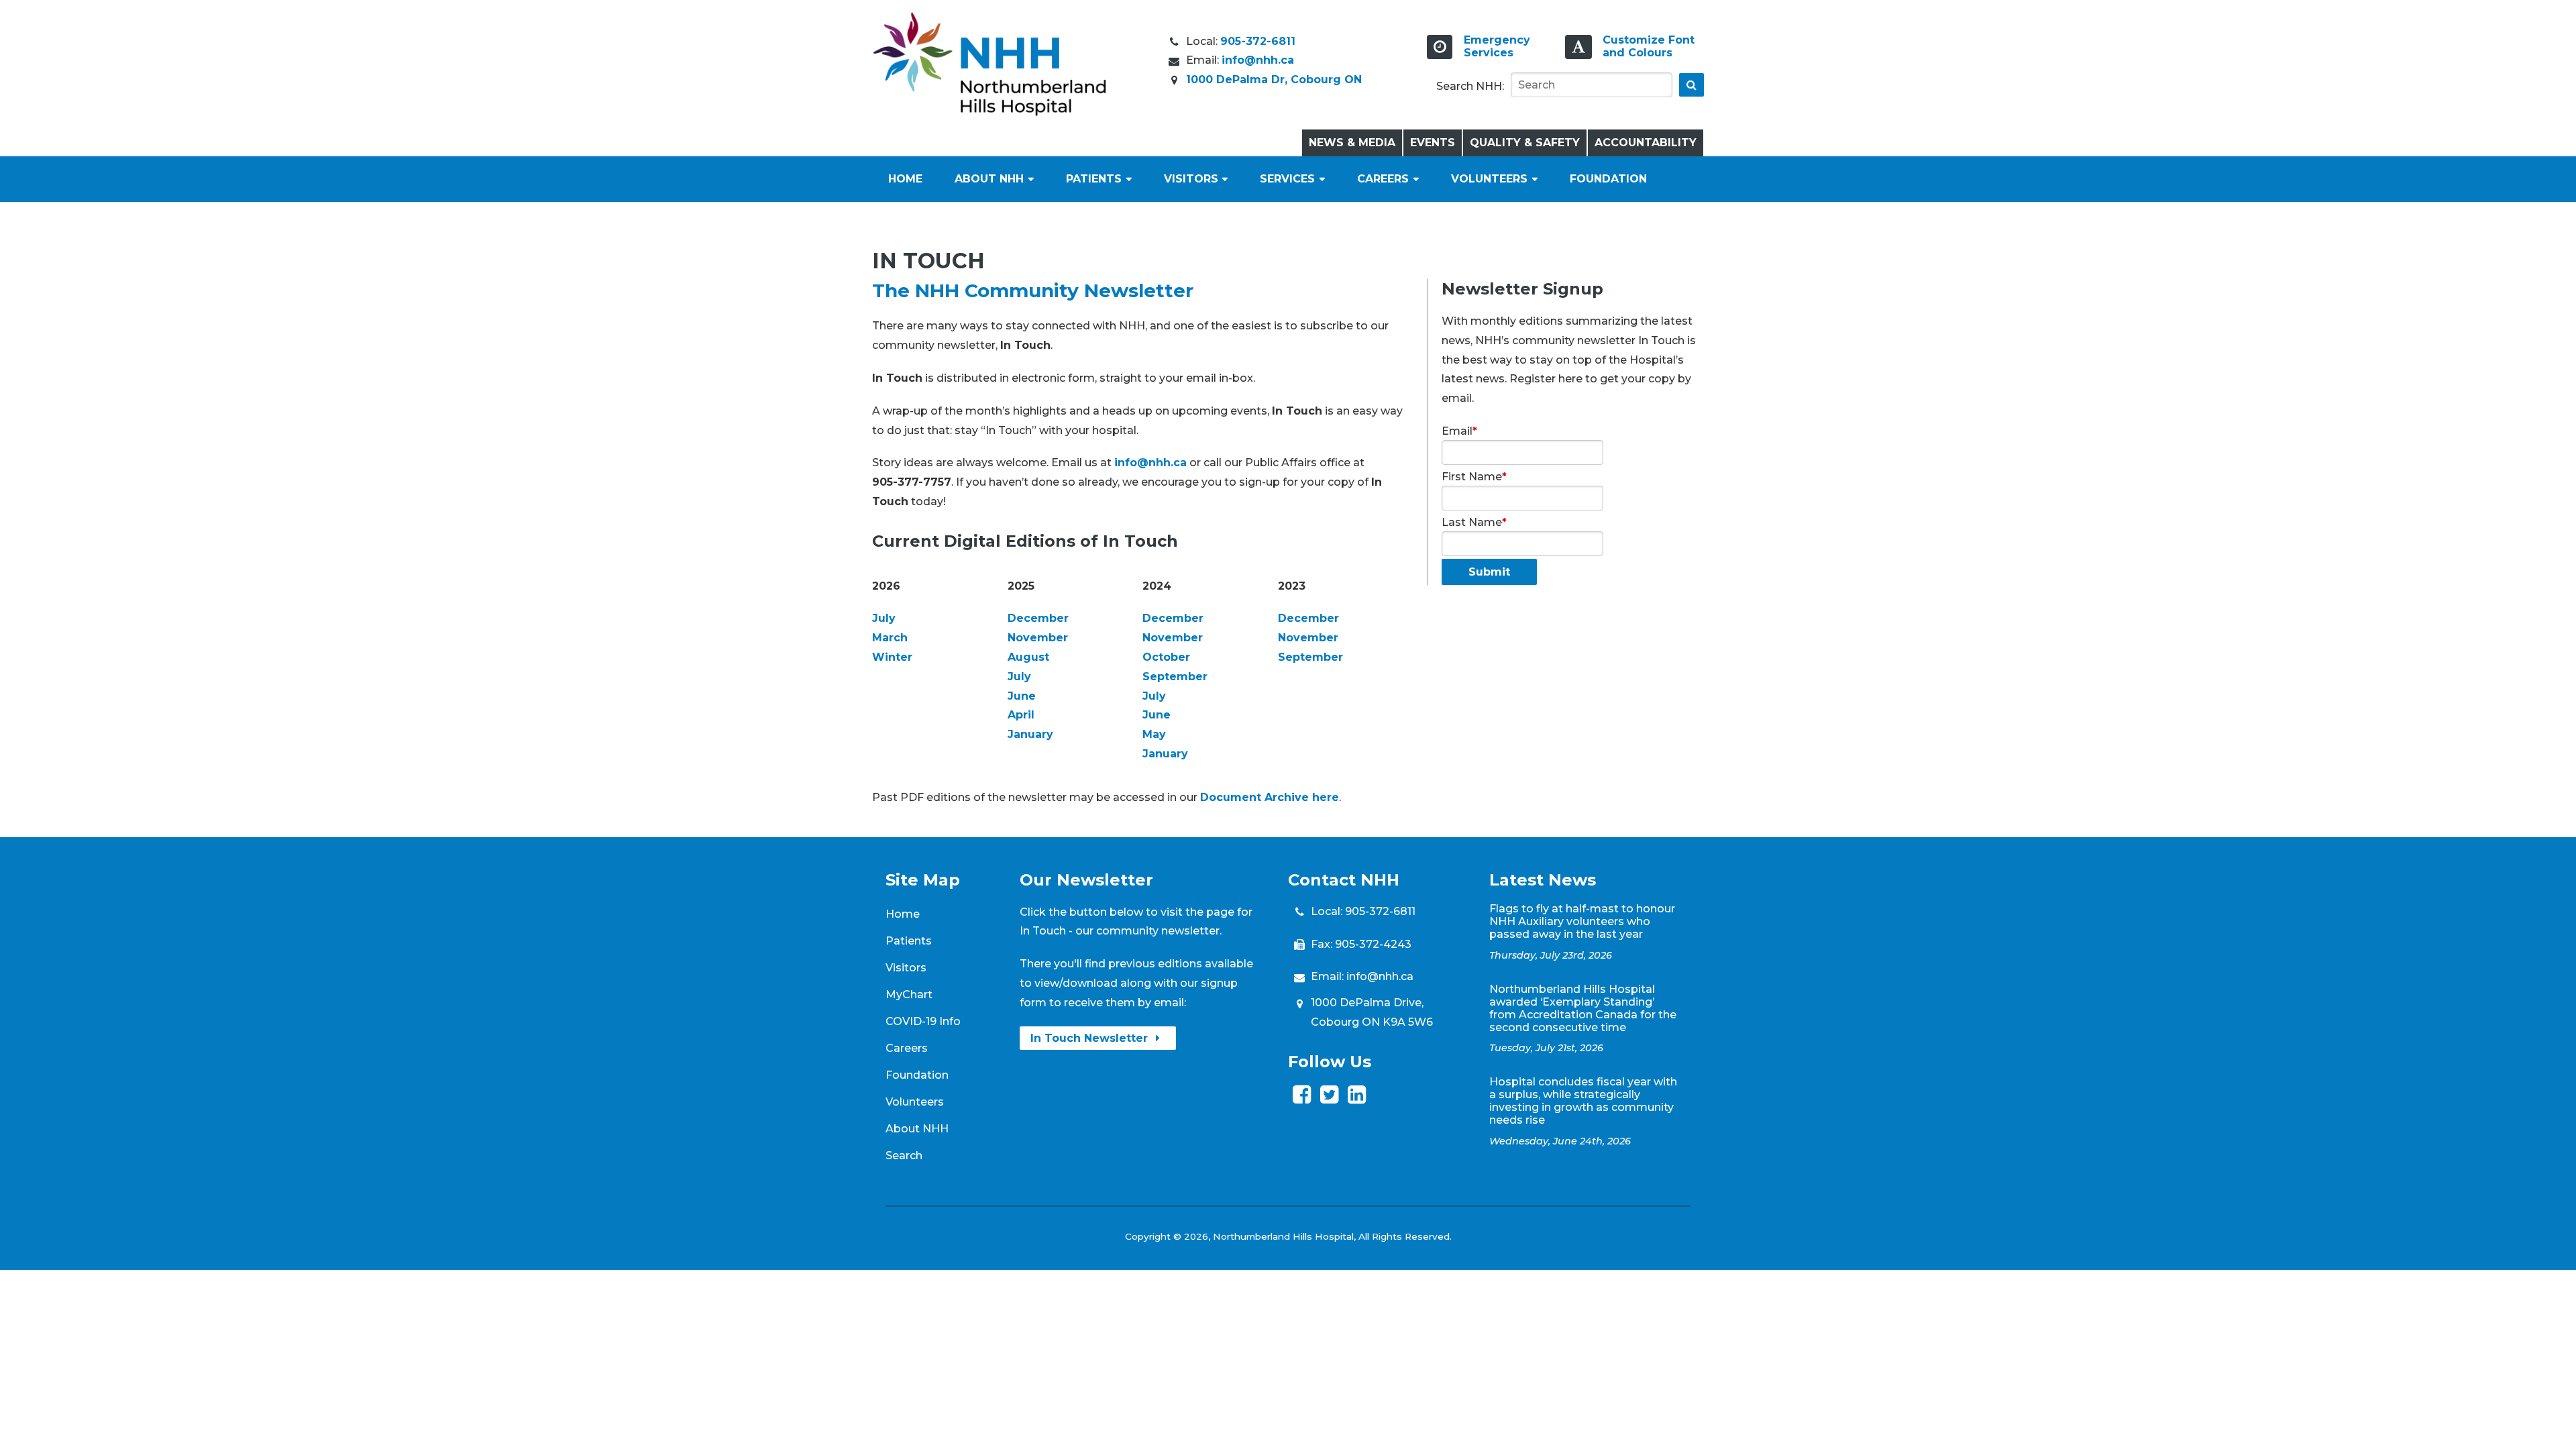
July (884, 618)
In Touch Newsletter (1091, 1038)
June (1022, 696)
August (1028, 657)
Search (904, 1156)
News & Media (1352, 143)
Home (905, 179)
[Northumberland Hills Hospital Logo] (989, 112)
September (1175, 677)
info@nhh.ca (1258, 60)
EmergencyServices (1497, 46)
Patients (1094, 179)
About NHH (989, 179)
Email (1459, 431)
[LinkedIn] (1357, 1098)
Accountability (1646, 143)
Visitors (1191, 179)
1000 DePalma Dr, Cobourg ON (1274, 79)
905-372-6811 (1258, 41)
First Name (1474, 477)
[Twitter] (1329, 1098)
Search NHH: (1470, 86)
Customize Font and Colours (1649, 46)
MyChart (909, 995)
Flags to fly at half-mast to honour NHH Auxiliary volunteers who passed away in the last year (1582, 921)
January (1030, 734)
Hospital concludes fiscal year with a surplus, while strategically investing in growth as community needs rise (1583, 1101)
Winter (892, 657)
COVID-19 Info (923, 1021)
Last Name (1474, 522)
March (890, 638)
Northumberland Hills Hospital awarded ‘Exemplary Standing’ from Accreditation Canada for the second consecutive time (1583, 1008)
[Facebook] (1302, 1098)
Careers (1383, 179)
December (1038, 618)
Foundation (1608, 179)
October (1166, 657)
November (1038, 638)
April (1021, 715)
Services (1287, 179)
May (1154, 734)
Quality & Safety (1525, 143)
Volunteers (1489, 179)
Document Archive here (1270, 797)
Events (1433, 143)
